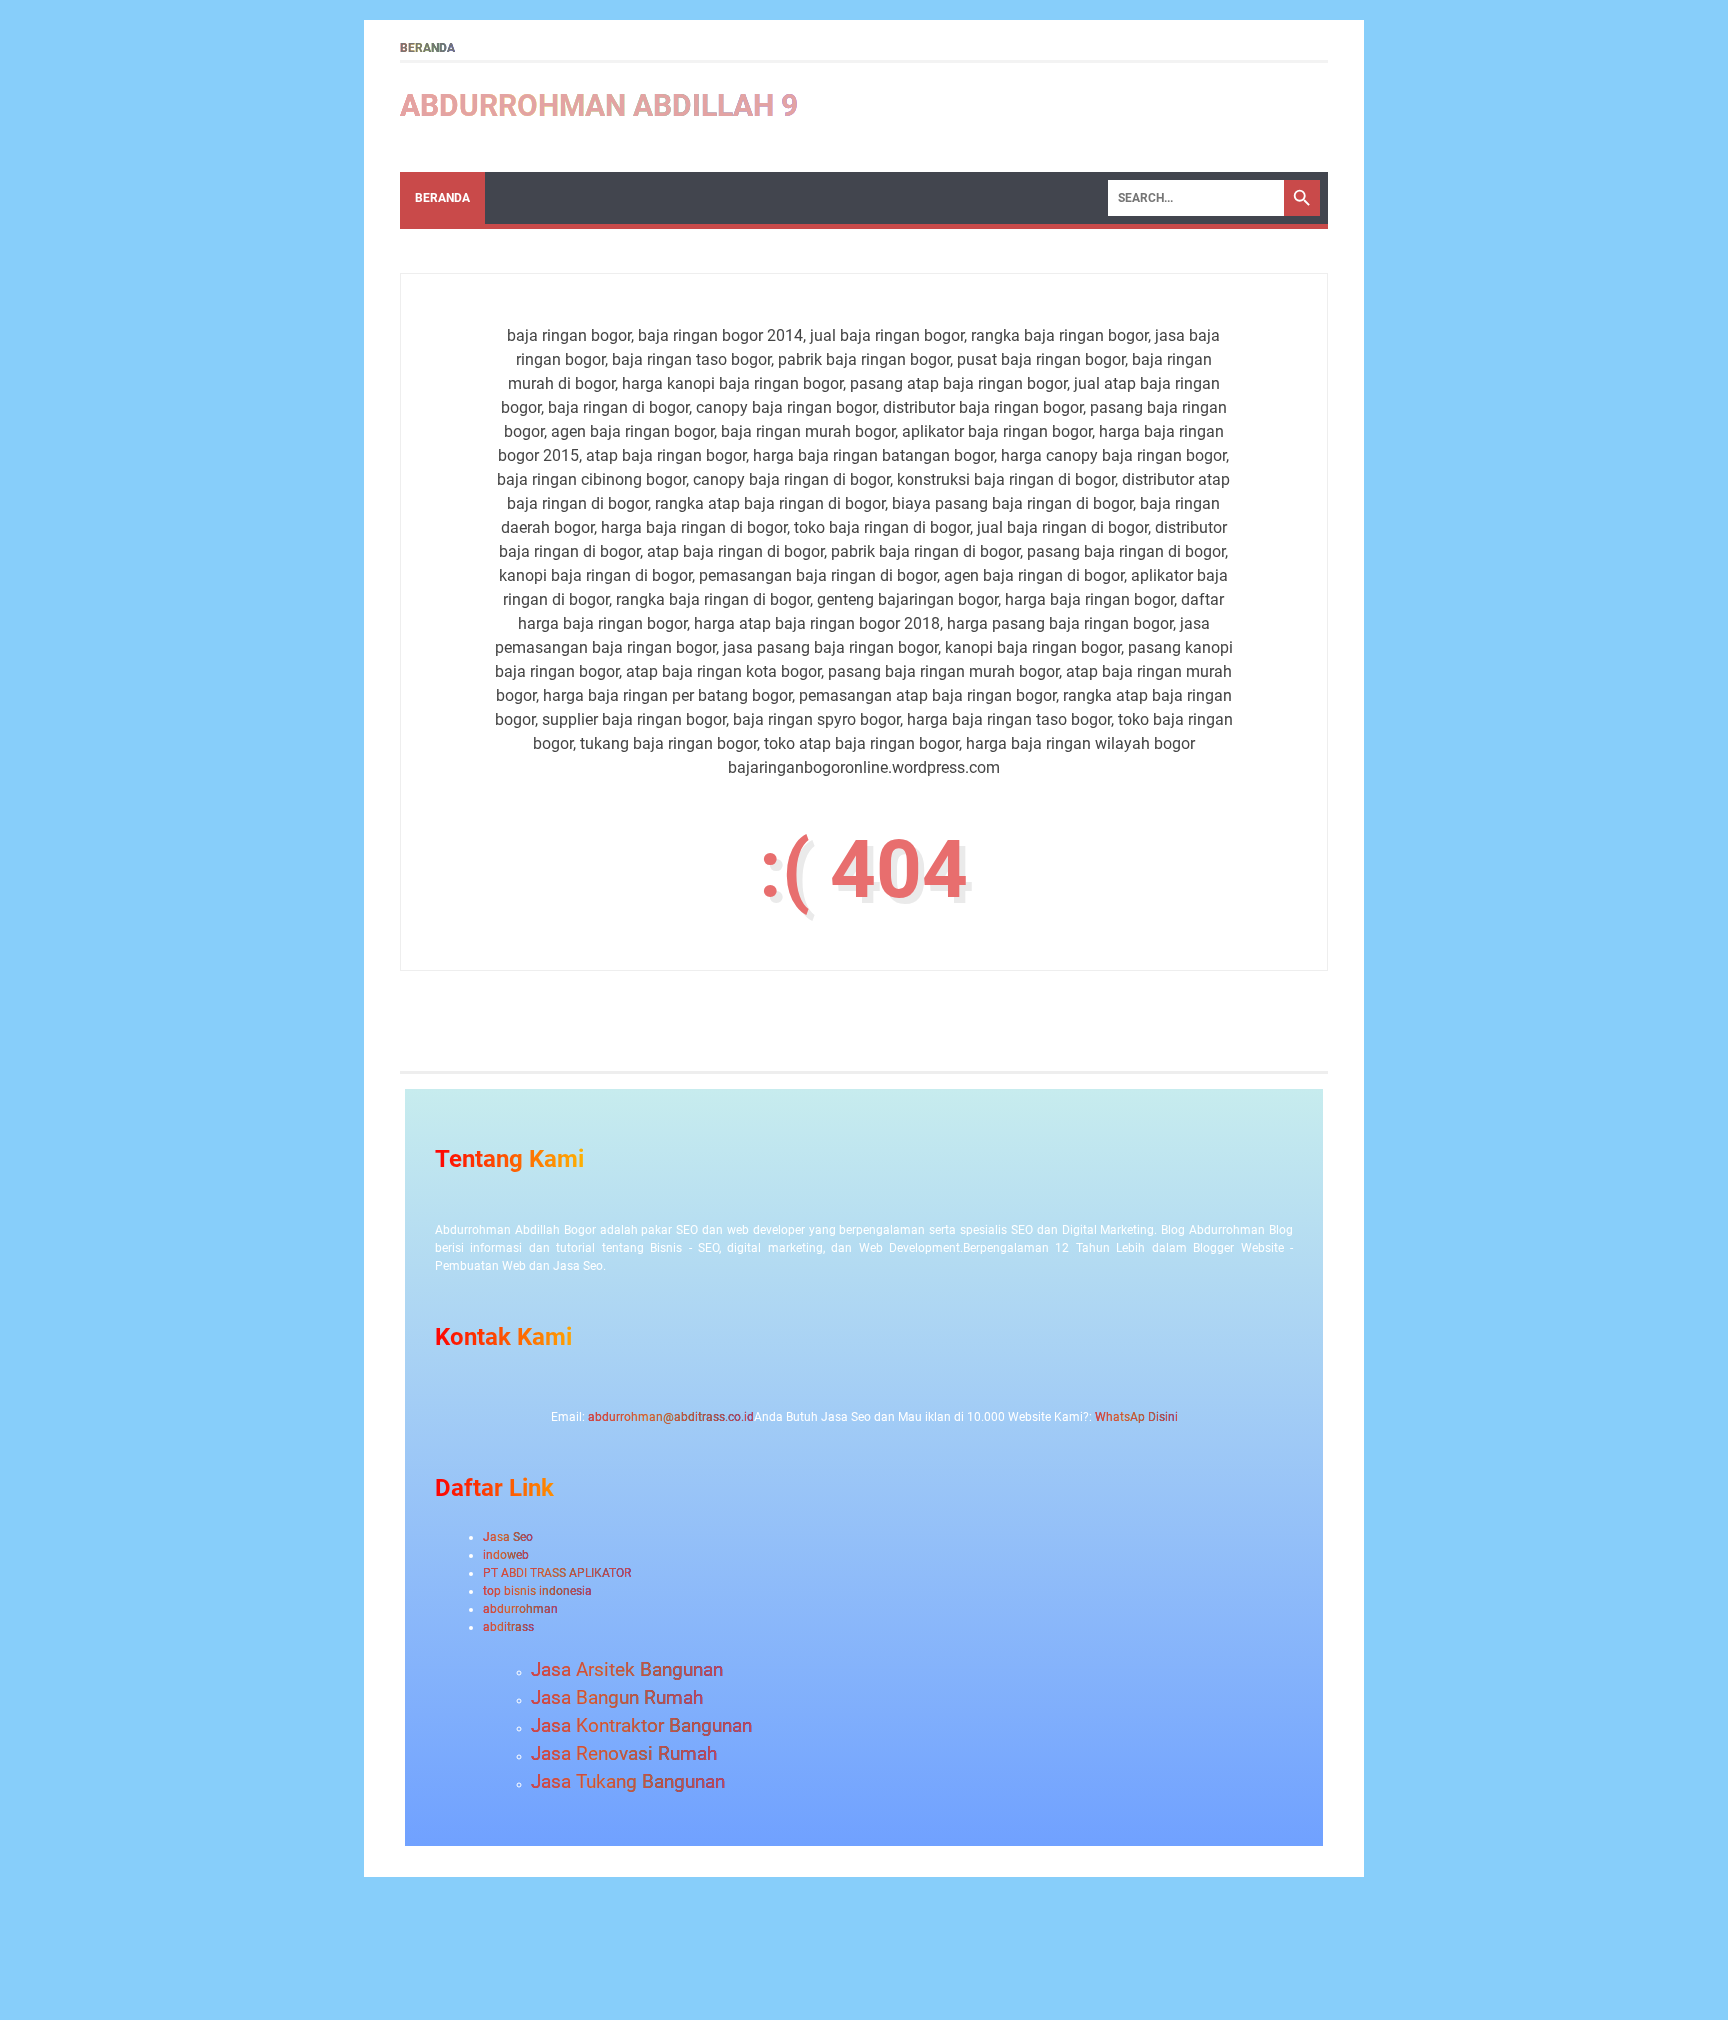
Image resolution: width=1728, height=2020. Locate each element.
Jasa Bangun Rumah (617, 1698)
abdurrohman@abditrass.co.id (671, 1417)
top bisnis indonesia (537, 1591)
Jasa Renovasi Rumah (624, 1754)
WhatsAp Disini (1136, 1417)
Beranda (427, 48)
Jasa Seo (508, 1537)
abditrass (508, 1627)
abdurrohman (520, 1609)
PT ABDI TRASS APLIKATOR (557, 1573)
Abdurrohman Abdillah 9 (599, 105)
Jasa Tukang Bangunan (628, 1782)
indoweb (506, 1555)
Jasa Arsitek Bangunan (627, 1670)
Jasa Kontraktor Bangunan (641, 1726)
